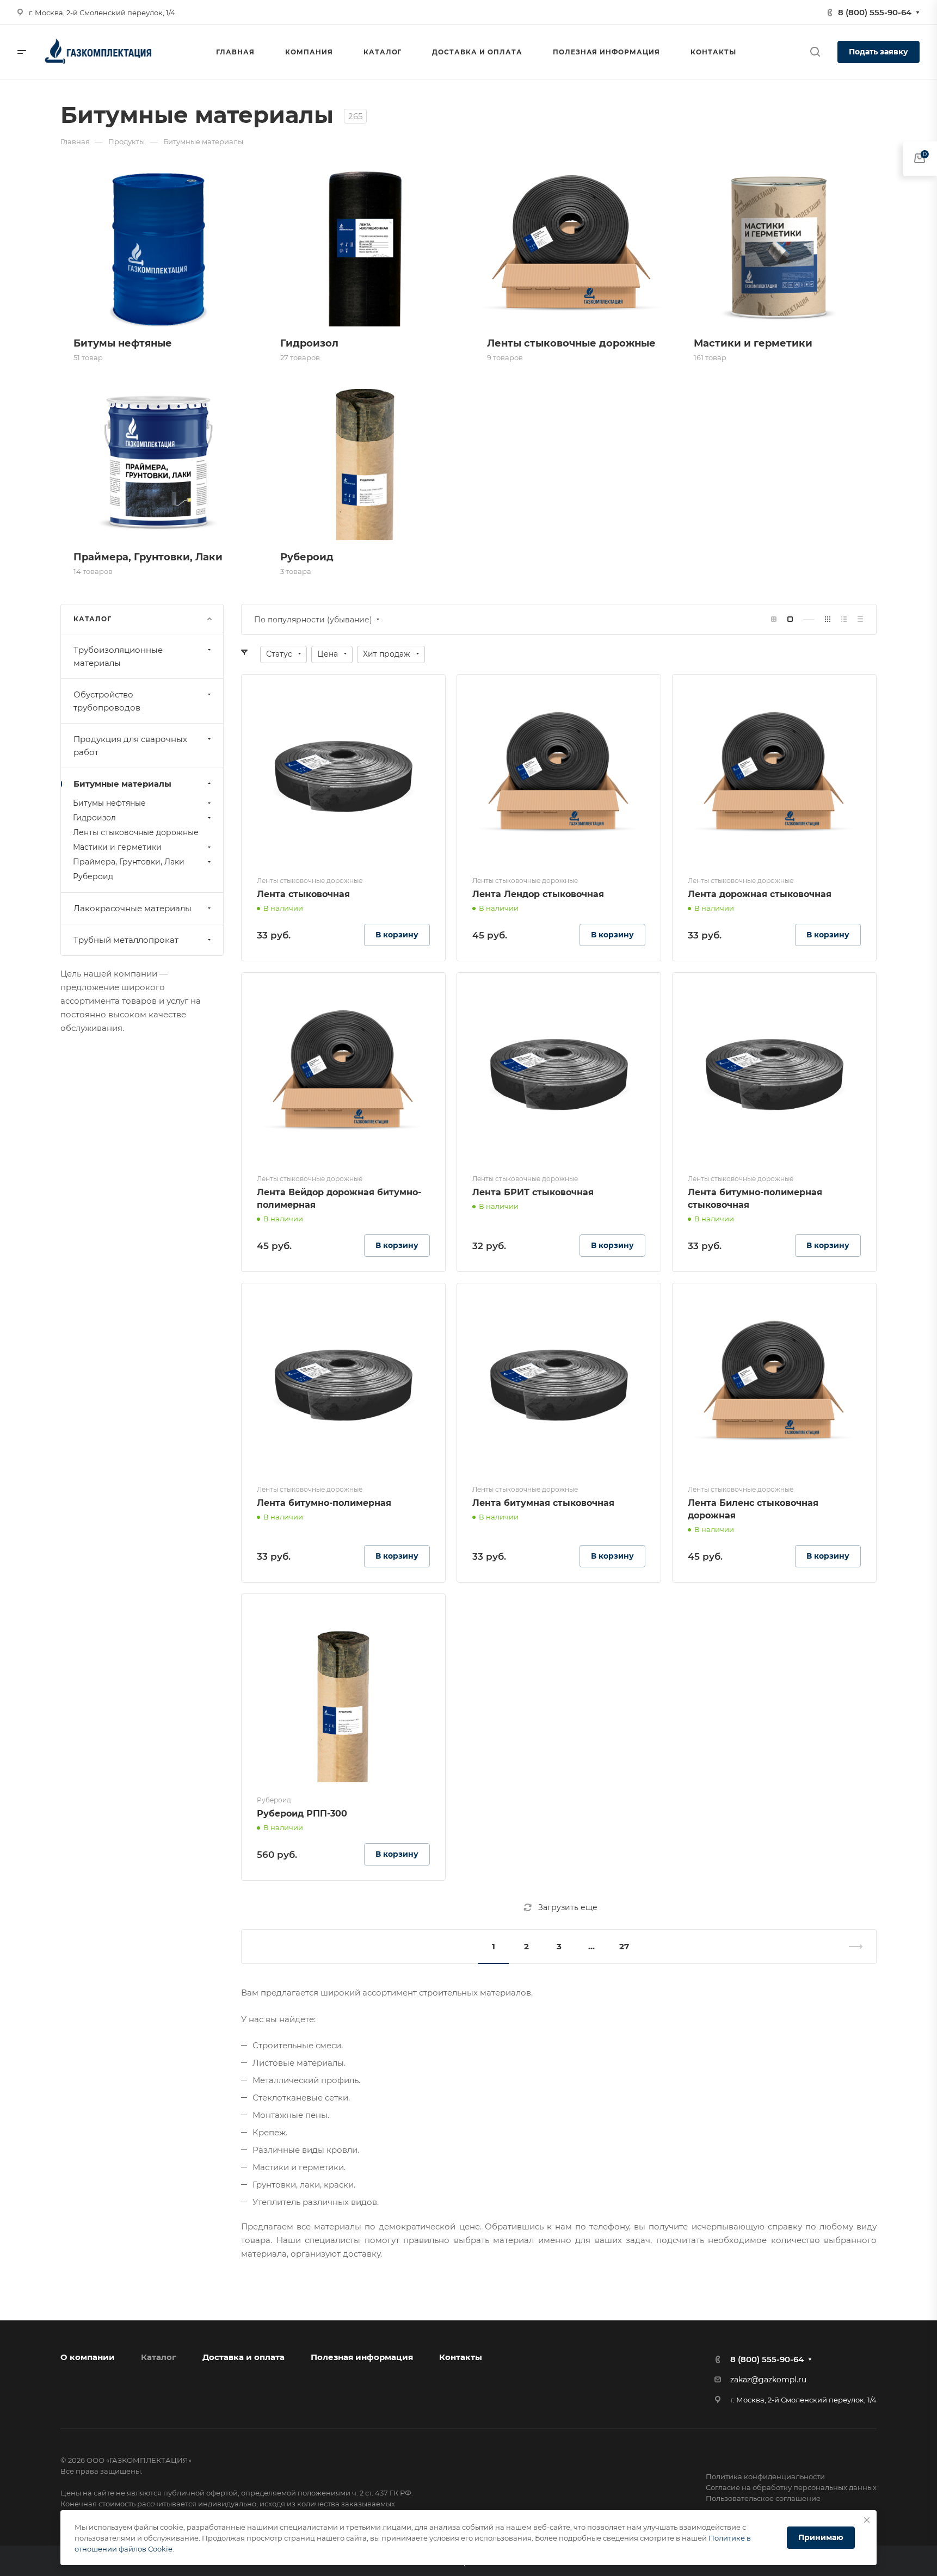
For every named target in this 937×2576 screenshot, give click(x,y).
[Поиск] (815, 52)
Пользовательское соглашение (763, 2498)
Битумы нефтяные (109, 803)
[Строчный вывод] (844, 619)
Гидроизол (94, 818)
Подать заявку (879, 52)
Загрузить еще (568, 1907)
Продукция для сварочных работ (130, 746)
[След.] (851, 1947)
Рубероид (93, 876)
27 (624, 1946)
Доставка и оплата (244, 2357)
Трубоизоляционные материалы (118, 656)
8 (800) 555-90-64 (875, 12)
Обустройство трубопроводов (107, 701)
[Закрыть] (867, 2520)
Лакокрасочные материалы (132, 908)
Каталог (159, 2357)
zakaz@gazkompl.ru (768, 2380)
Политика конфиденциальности (765, 2476)
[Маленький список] (774, 619)
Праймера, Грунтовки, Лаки (129, 862)
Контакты (461, 2357)
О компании (88, 2357)
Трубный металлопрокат (126, 940)
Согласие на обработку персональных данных (791, 2487)
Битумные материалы (122, 784)
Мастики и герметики (117, 847)
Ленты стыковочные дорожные (136, 832)
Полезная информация (362, 2357)
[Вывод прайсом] (860, 619)
